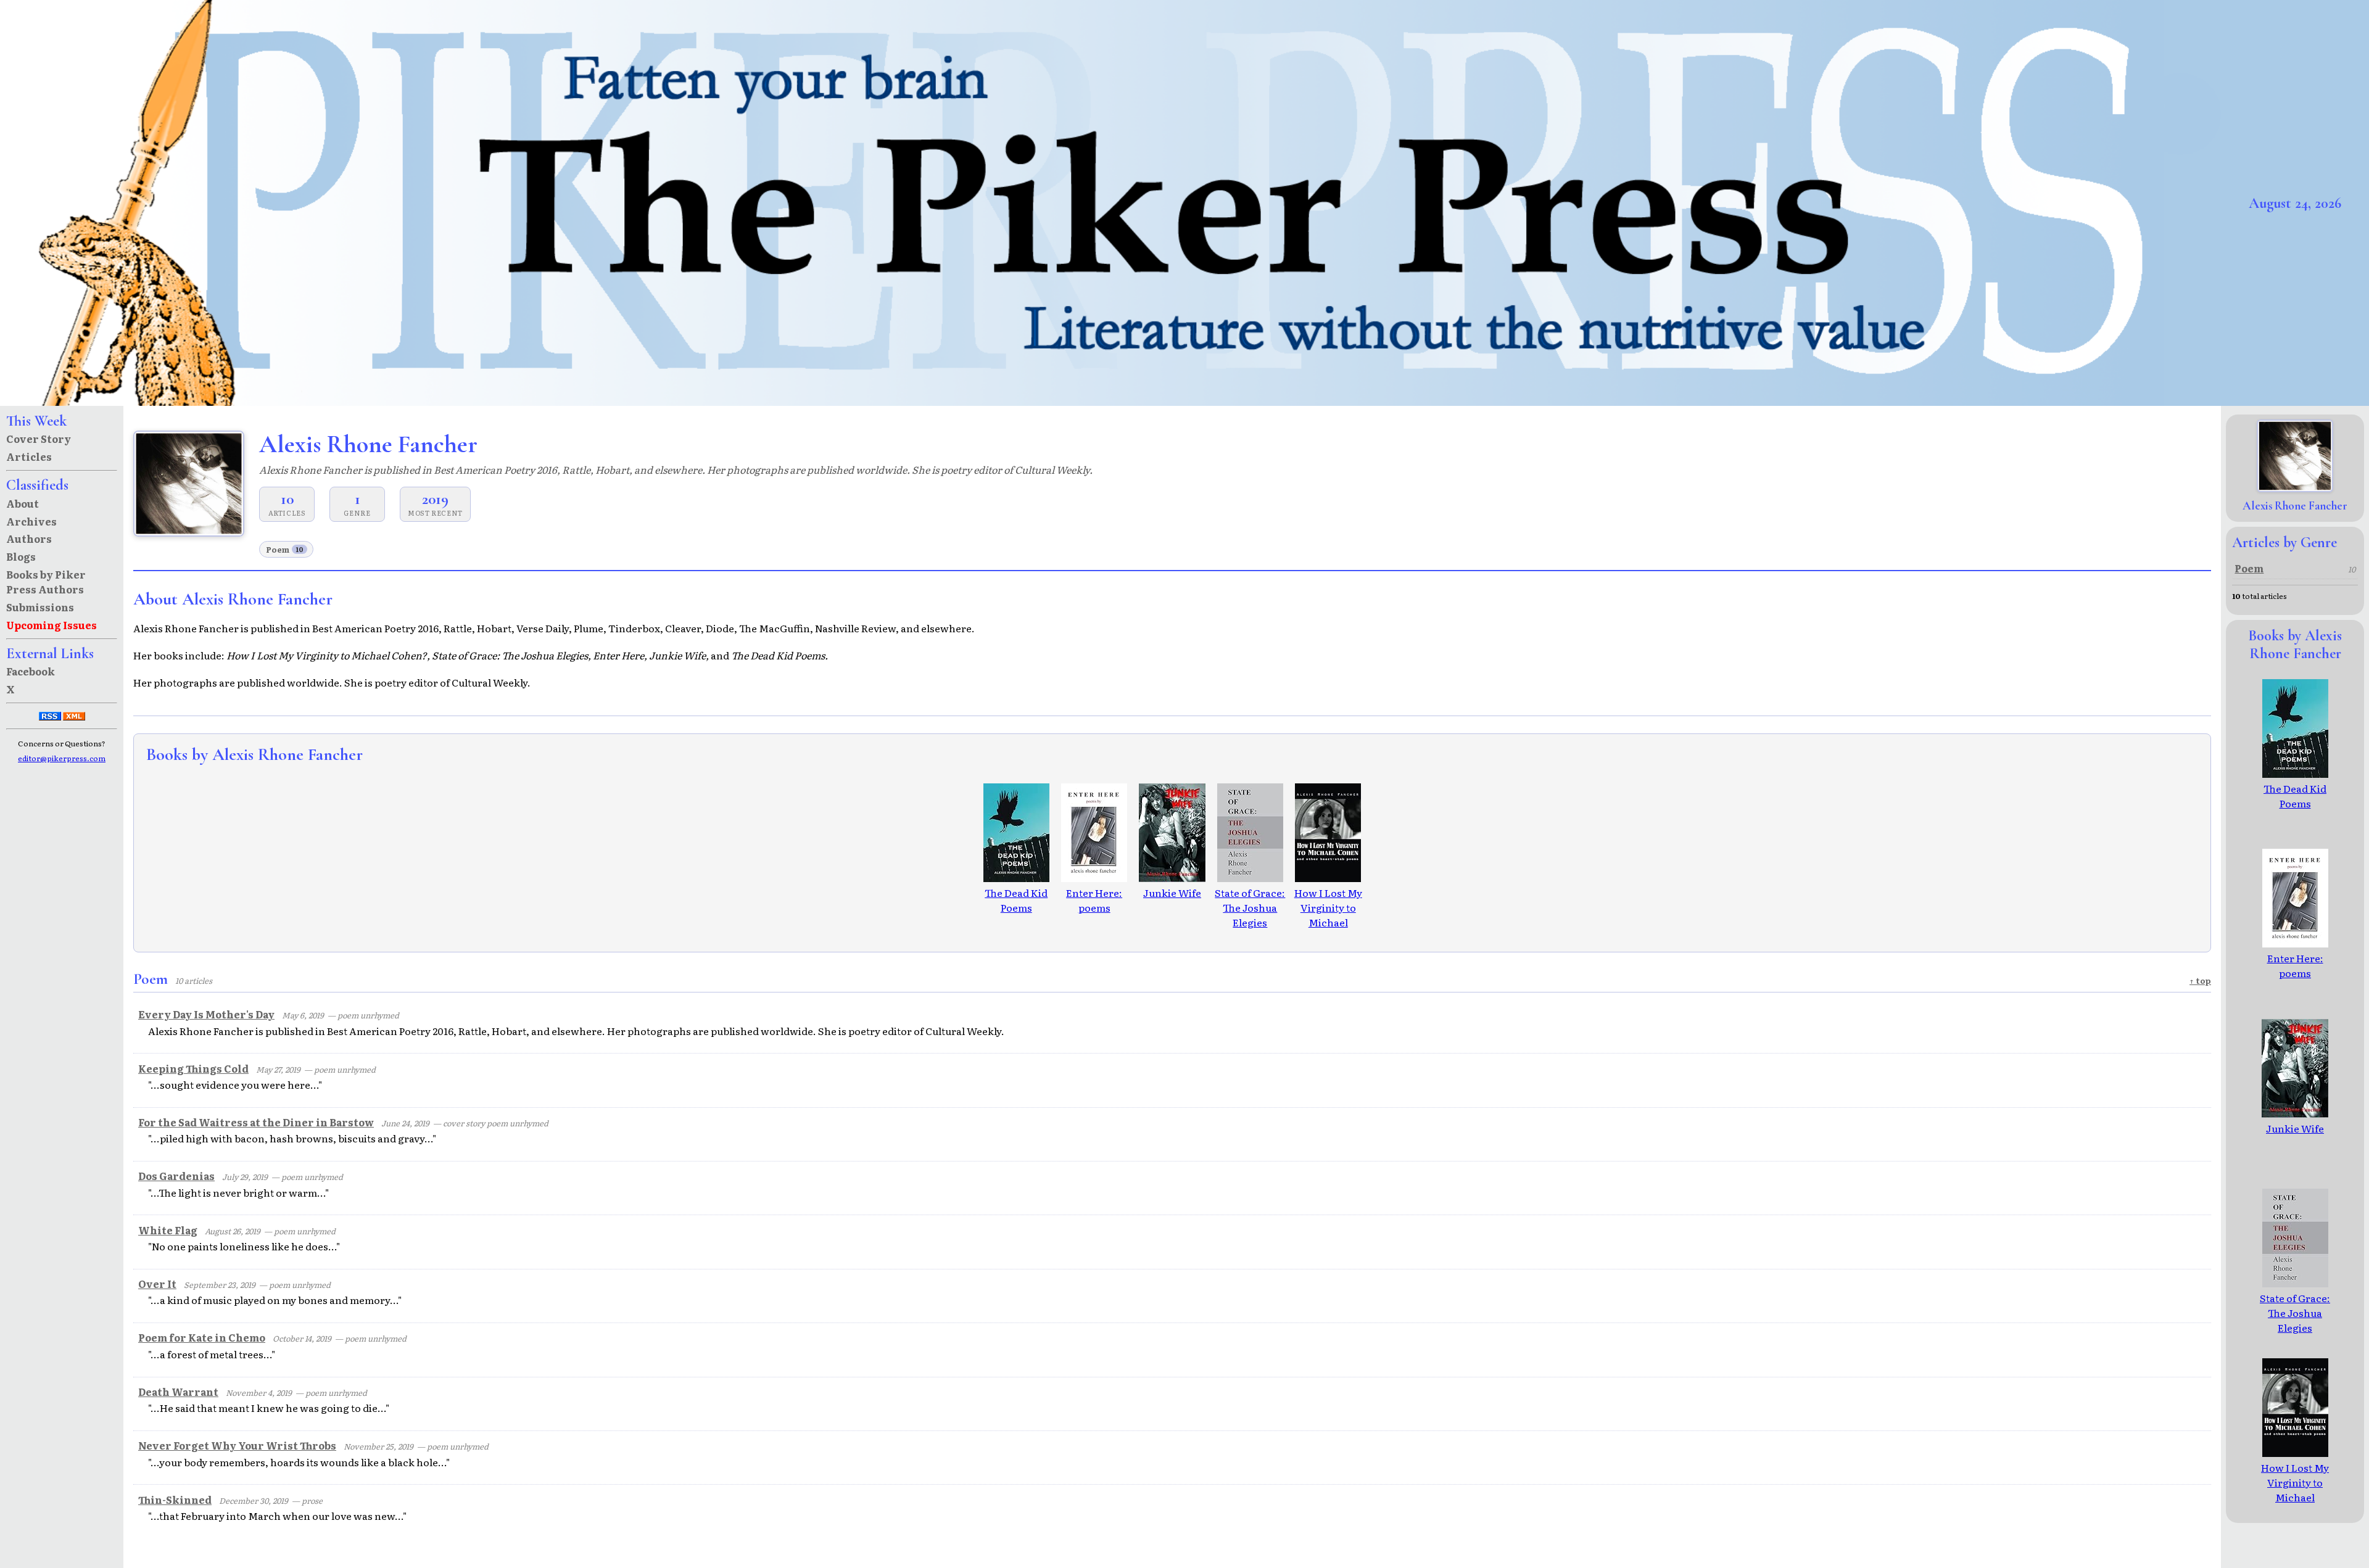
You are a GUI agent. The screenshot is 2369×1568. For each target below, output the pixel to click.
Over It (157, 1284)
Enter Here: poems (1094, 900)
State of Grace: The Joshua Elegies (1250, 907)
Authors (29, 538)
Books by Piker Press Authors (46, 582)
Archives (31, 521)
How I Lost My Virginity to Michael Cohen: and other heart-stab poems (1328, 930)
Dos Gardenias (176, 1176)
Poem (285, 549)
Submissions (40, 607)
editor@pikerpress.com (62, 758)
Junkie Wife (1172, 893)
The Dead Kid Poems (1016, 900)
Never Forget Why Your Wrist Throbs (237, 1445)
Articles (29, 456)
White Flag (168, 1230)
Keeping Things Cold (193, 1068)
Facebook (31, 671)
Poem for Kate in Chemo (202, 1337)
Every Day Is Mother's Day (206, 1014)
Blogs (21, 556)
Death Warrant (178, 1392)
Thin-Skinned (175, 1500)
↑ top (2200, 980)
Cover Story (39, 439)
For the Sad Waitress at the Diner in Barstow (256, 1122)
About (23, 503)
